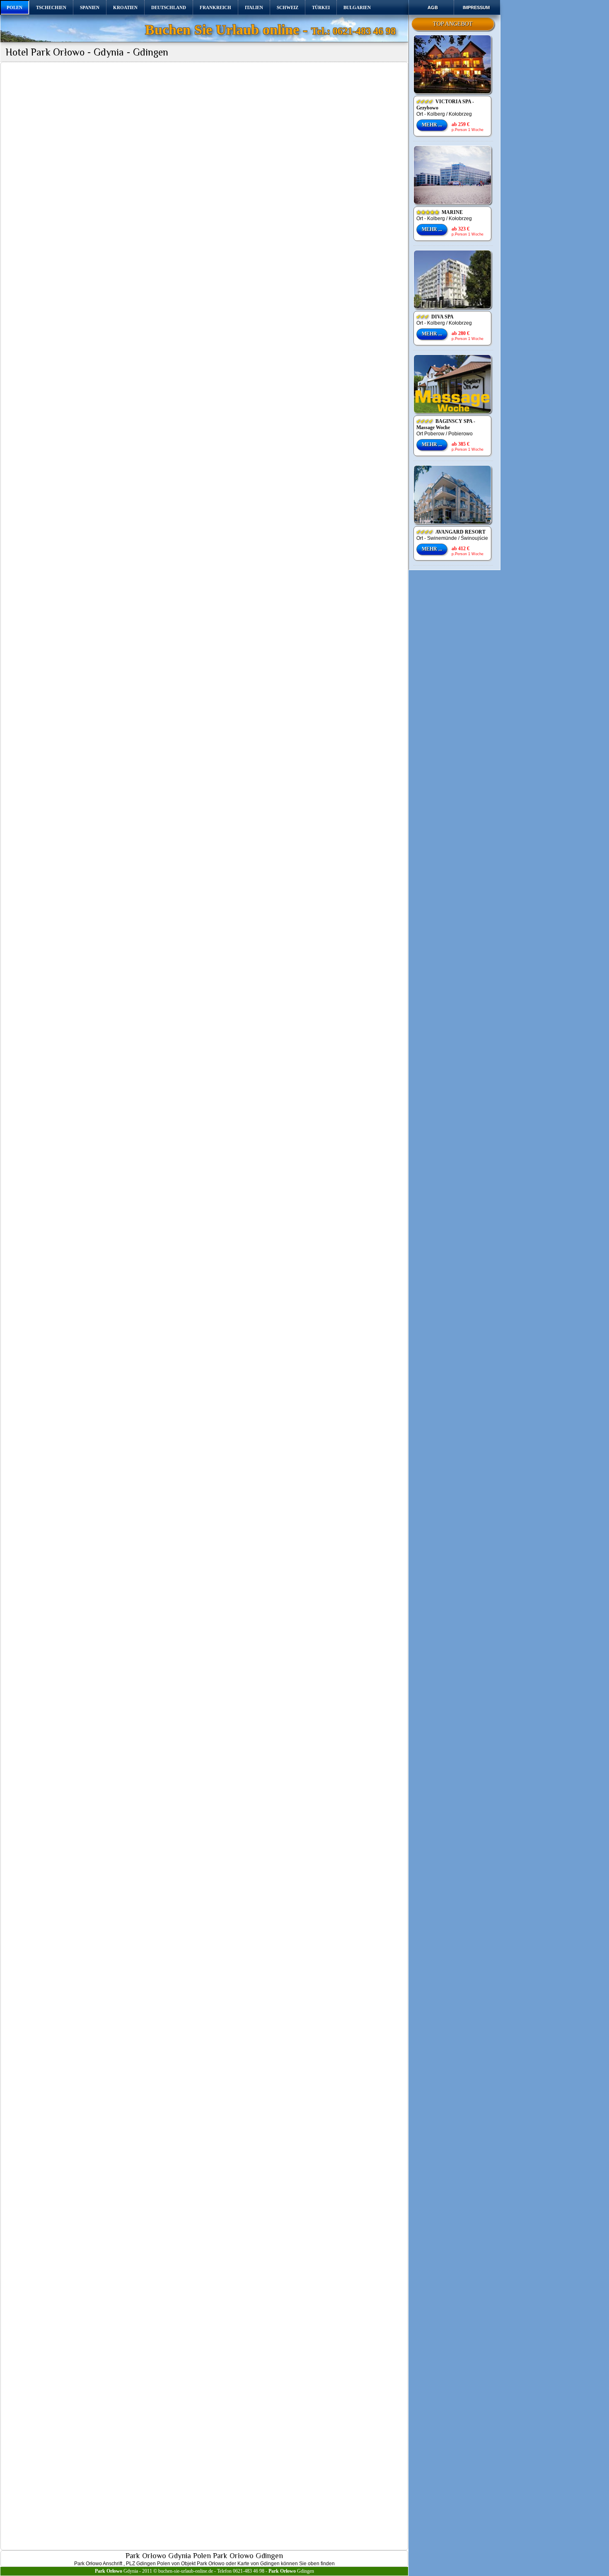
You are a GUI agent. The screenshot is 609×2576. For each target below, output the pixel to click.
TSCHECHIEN (51, 7)
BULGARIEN (357, 7)
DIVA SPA (435, 317)
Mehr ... (432, 125)
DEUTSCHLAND (169, 7)
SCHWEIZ (288, 7)
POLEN (15, 7)
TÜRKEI (321, 7)
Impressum (476, 7)
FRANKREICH (215, 7)
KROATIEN (125, 7)
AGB (433, 7)
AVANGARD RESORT (451, 532)
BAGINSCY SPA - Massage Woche (446, 424)
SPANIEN (90, 7)
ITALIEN (254, 7)
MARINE (440, 212)
